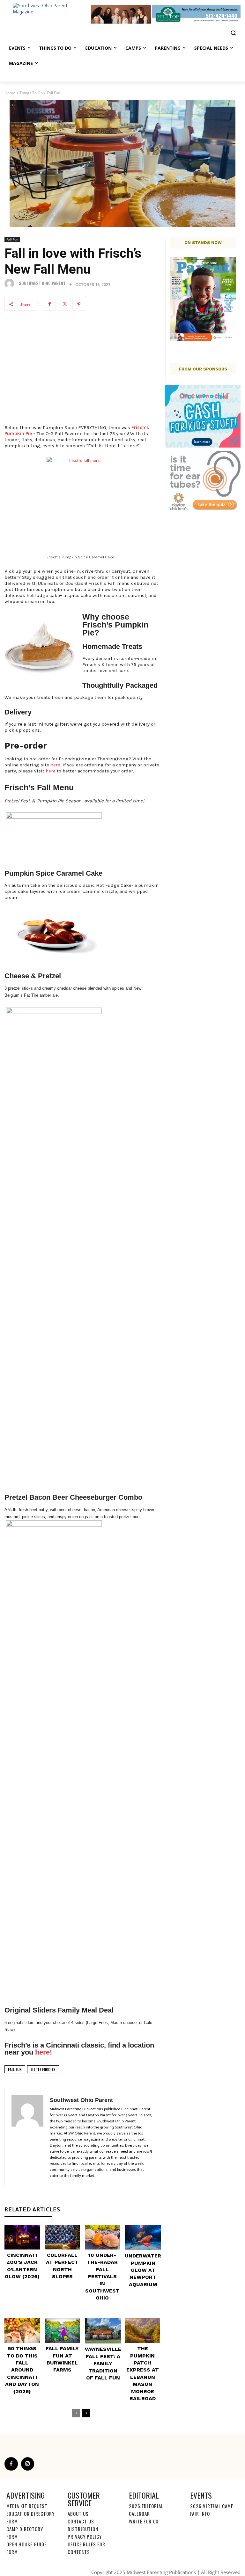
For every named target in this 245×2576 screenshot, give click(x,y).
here (55, 765)
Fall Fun (54, 93)
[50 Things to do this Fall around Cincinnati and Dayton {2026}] (22, 2331)
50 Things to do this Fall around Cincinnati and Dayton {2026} (22, 2370)
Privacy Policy (85, 2537)
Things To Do (31, 93)
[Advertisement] (82, 367)
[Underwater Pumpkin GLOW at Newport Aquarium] (143, 2237)
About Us (78, 2514)
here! (44, 2052)
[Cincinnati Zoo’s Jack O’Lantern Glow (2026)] (22, 2237)
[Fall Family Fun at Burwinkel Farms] (62, 2331)
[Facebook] (49, 304)
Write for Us (144, 2521)
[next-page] (86, 2413)
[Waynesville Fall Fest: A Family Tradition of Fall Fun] (103, 2331)
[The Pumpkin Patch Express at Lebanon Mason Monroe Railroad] (142, 2331)
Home (10, 93)
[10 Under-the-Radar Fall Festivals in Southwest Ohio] (103, 2237)
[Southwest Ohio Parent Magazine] (48, 14)
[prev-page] (76, 2413)
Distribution (83, 2529)
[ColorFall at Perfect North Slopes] (62, 2237)
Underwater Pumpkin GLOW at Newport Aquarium (143, 2270)
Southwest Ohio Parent (42, 283)
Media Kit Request (27, 2506)
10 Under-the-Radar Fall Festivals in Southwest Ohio (102, 2276)
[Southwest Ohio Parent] (11, 283)
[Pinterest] (79, 304)
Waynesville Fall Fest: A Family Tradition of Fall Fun (103, 2363)
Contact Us (81, 2521)
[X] (64, 304)
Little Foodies (43, 2069)
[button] (233, 33)
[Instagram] (28, 2464)
